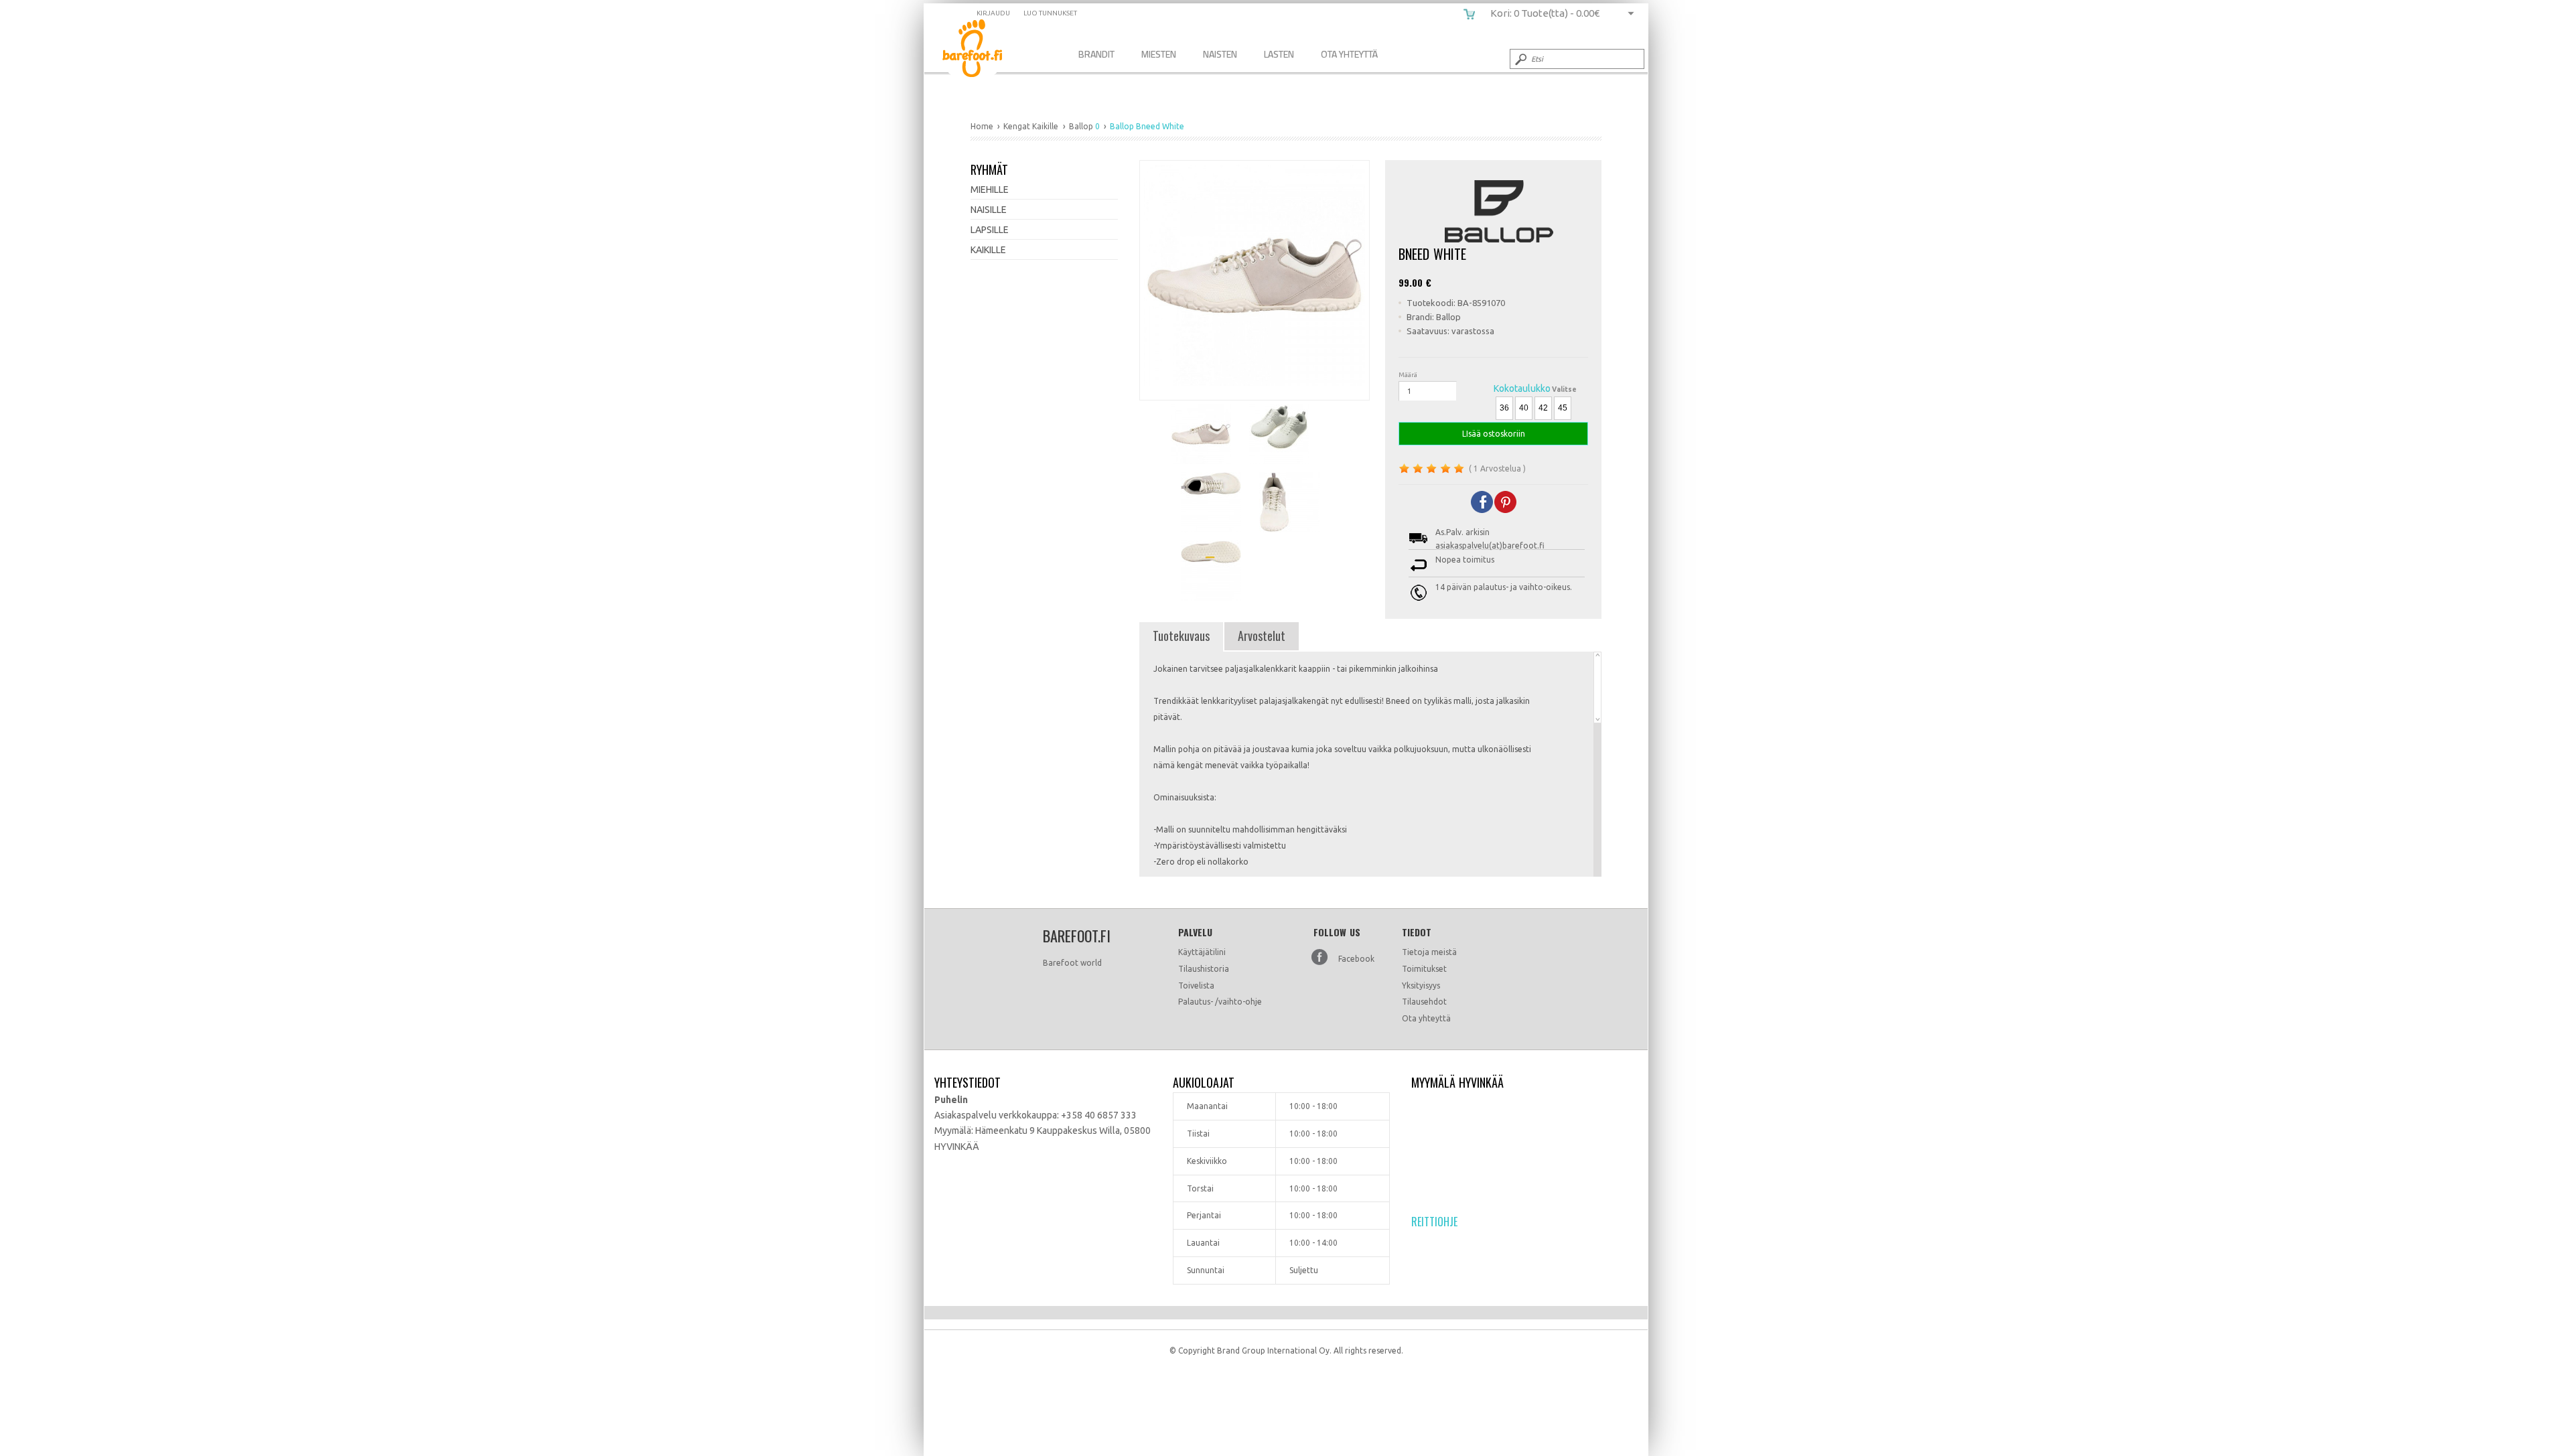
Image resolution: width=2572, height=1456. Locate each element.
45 (1563, 408)
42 (1543, 408)
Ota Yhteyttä (1349, 54)
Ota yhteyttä (1426, 1018)
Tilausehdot (1424, 1002)
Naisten (1220, 54)
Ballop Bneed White (982, 51)
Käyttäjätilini (1202, 952)
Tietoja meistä (1429, 952)
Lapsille (990, 230)
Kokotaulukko (1522, 388)
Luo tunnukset (1050, 13)
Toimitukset (1424, 969)
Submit (1520, 59)
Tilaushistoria (1204, 969)
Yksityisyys (1421, 986)
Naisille (989, 210)
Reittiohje (1434, 1222)
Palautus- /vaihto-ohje (1220, 1002)
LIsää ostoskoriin (1494, 434)
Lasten (1279, 54)
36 (1504, 408)
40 (1524, 408)
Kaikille (988, 250)
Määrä (1408, 375)
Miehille (990, 190)
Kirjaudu (993, 13)
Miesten (1159, 54)
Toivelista (1196, 986)
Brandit (1096, 54)
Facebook (1356, 959)
